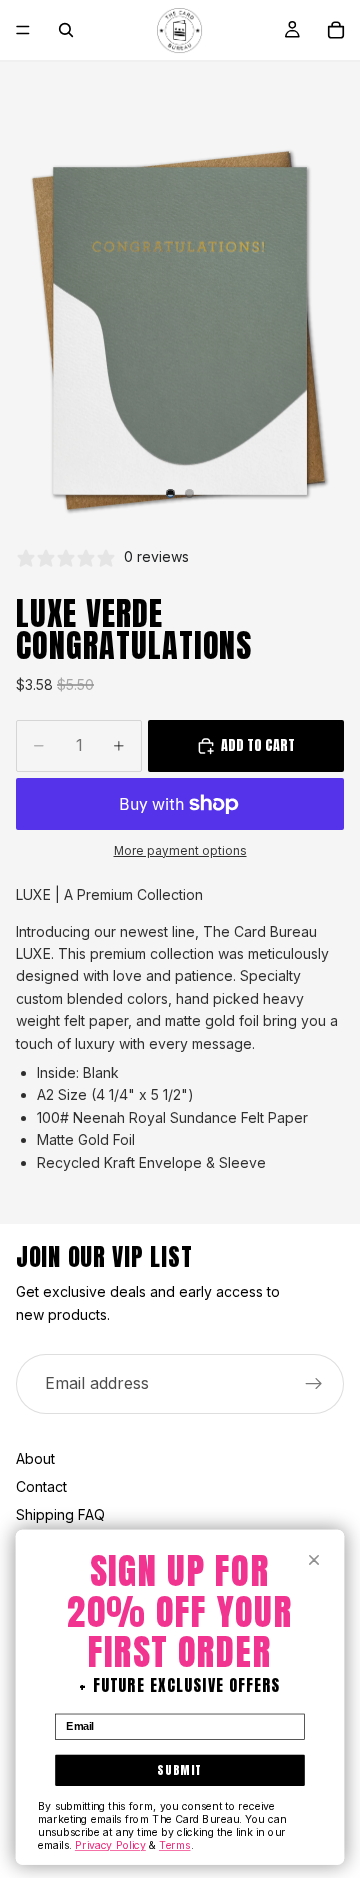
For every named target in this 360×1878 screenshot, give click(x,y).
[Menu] (23, 30)
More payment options (180, 851)
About (35, 1458)
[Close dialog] (314, 1560)
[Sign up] (314, 1384)
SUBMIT (179, 1770)
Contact (41, 1486)
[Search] (66, 30)
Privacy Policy (110, 1845)
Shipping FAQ (60, 1514)
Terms (175, 1845)
